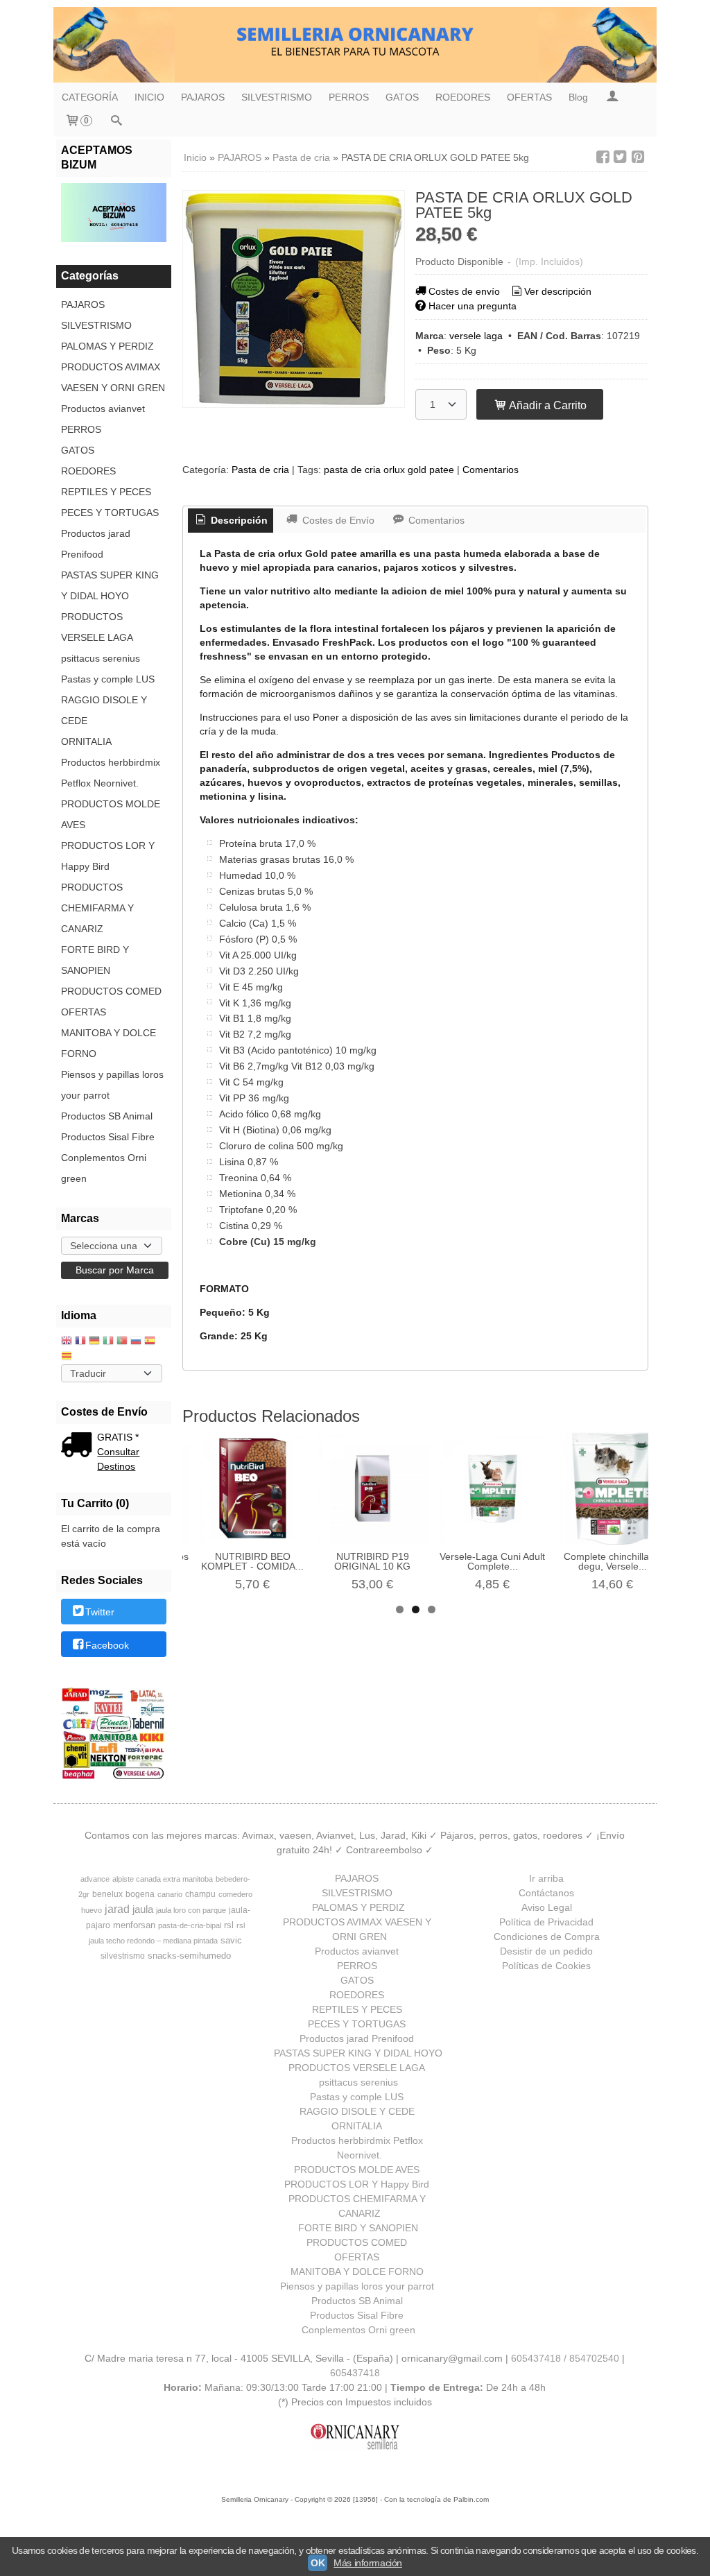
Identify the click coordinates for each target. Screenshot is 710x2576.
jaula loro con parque (191, 1910)
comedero (235, 1894)
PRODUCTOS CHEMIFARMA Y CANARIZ (97, 908)
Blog (578, 97)
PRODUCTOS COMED (111, 991)
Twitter (100, 1613)
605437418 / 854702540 (565, 2358)
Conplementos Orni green (104, 1168)
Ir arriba (546, 1878)
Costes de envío (464, 291)
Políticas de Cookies (546, 1966)
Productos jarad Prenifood (96, 544)
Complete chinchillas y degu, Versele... (613, 1561)
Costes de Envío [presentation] (337, 520)
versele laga (476, 336)
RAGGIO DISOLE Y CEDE (104, 710)
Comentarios (491, 470)
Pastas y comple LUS (108, 679)
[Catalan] (68, 1357)
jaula (143, 1909)
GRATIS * (118, 1437)
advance (95, 1879)
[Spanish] (150, 1342)
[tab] (231, 521)
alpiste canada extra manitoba (163, 1879)
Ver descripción (558, 291)
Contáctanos (546, 1893)
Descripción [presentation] (238, 520)
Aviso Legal (547, 1907)
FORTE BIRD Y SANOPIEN (95, 960)
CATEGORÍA (90, 97)
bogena (140, 1894)
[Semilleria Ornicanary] (355, 45)
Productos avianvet (103, 409)
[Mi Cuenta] (612, 97)
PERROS (349, 97)
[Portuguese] (122, 1342)
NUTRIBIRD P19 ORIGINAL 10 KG (372, 1561)
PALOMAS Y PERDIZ (107, 346)
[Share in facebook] (603, 157)
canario (170, 1894)
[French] (80, 1342)
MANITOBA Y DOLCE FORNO (109, 1043)
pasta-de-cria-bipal (190, 1925)
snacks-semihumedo (189, 1956)
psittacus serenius (101, 658)
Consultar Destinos (118, 1459)
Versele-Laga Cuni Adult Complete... (492, 1561)
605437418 (355, 2373)
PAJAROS (203, 97)
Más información (368, 2563)
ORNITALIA (86, 741)
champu (200, 1894)
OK (318, 2563)
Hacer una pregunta (473, 306)
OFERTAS (529, 97)
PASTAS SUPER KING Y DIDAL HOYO (110, 585)
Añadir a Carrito (547, 405)
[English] (67, 1342)
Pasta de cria (260, 470)
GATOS (402, 97)
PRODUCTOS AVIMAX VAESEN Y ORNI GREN (113, 377)
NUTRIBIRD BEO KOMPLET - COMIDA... (252, 1561)
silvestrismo (123, 1956)
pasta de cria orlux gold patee (389, 470)
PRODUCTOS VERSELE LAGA (97, 627)
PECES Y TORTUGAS (110, 513)
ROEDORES (463, 97)
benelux (107, 1894)
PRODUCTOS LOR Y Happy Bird (108, 856)
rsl (229, 1925)
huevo (92, 1910)
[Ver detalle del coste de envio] (79, 1446)
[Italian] (108, 1342)
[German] (94, 1342)
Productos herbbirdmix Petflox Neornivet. (111, 773)
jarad (117, 1909)
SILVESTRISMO (277, 97)
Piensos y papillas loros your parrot (112, 1085)
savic (231, 1940)
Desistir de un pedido (546, 1951)
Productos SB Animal (107, 1116)
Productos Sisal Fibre (108, 1137)
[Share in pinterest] (638, 157)
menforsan (134, 1925)
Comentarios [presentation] (435, 520)
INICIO (149, 97)
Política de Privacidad (546, 1922)
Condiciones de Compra (547, 1937)
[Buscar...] (116, 122)
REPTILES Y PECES (106, 492)
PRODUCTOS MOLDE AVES (111, 814)
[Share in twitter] (621, 157)
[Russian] (136, 1342)
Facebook (107, 1645)
